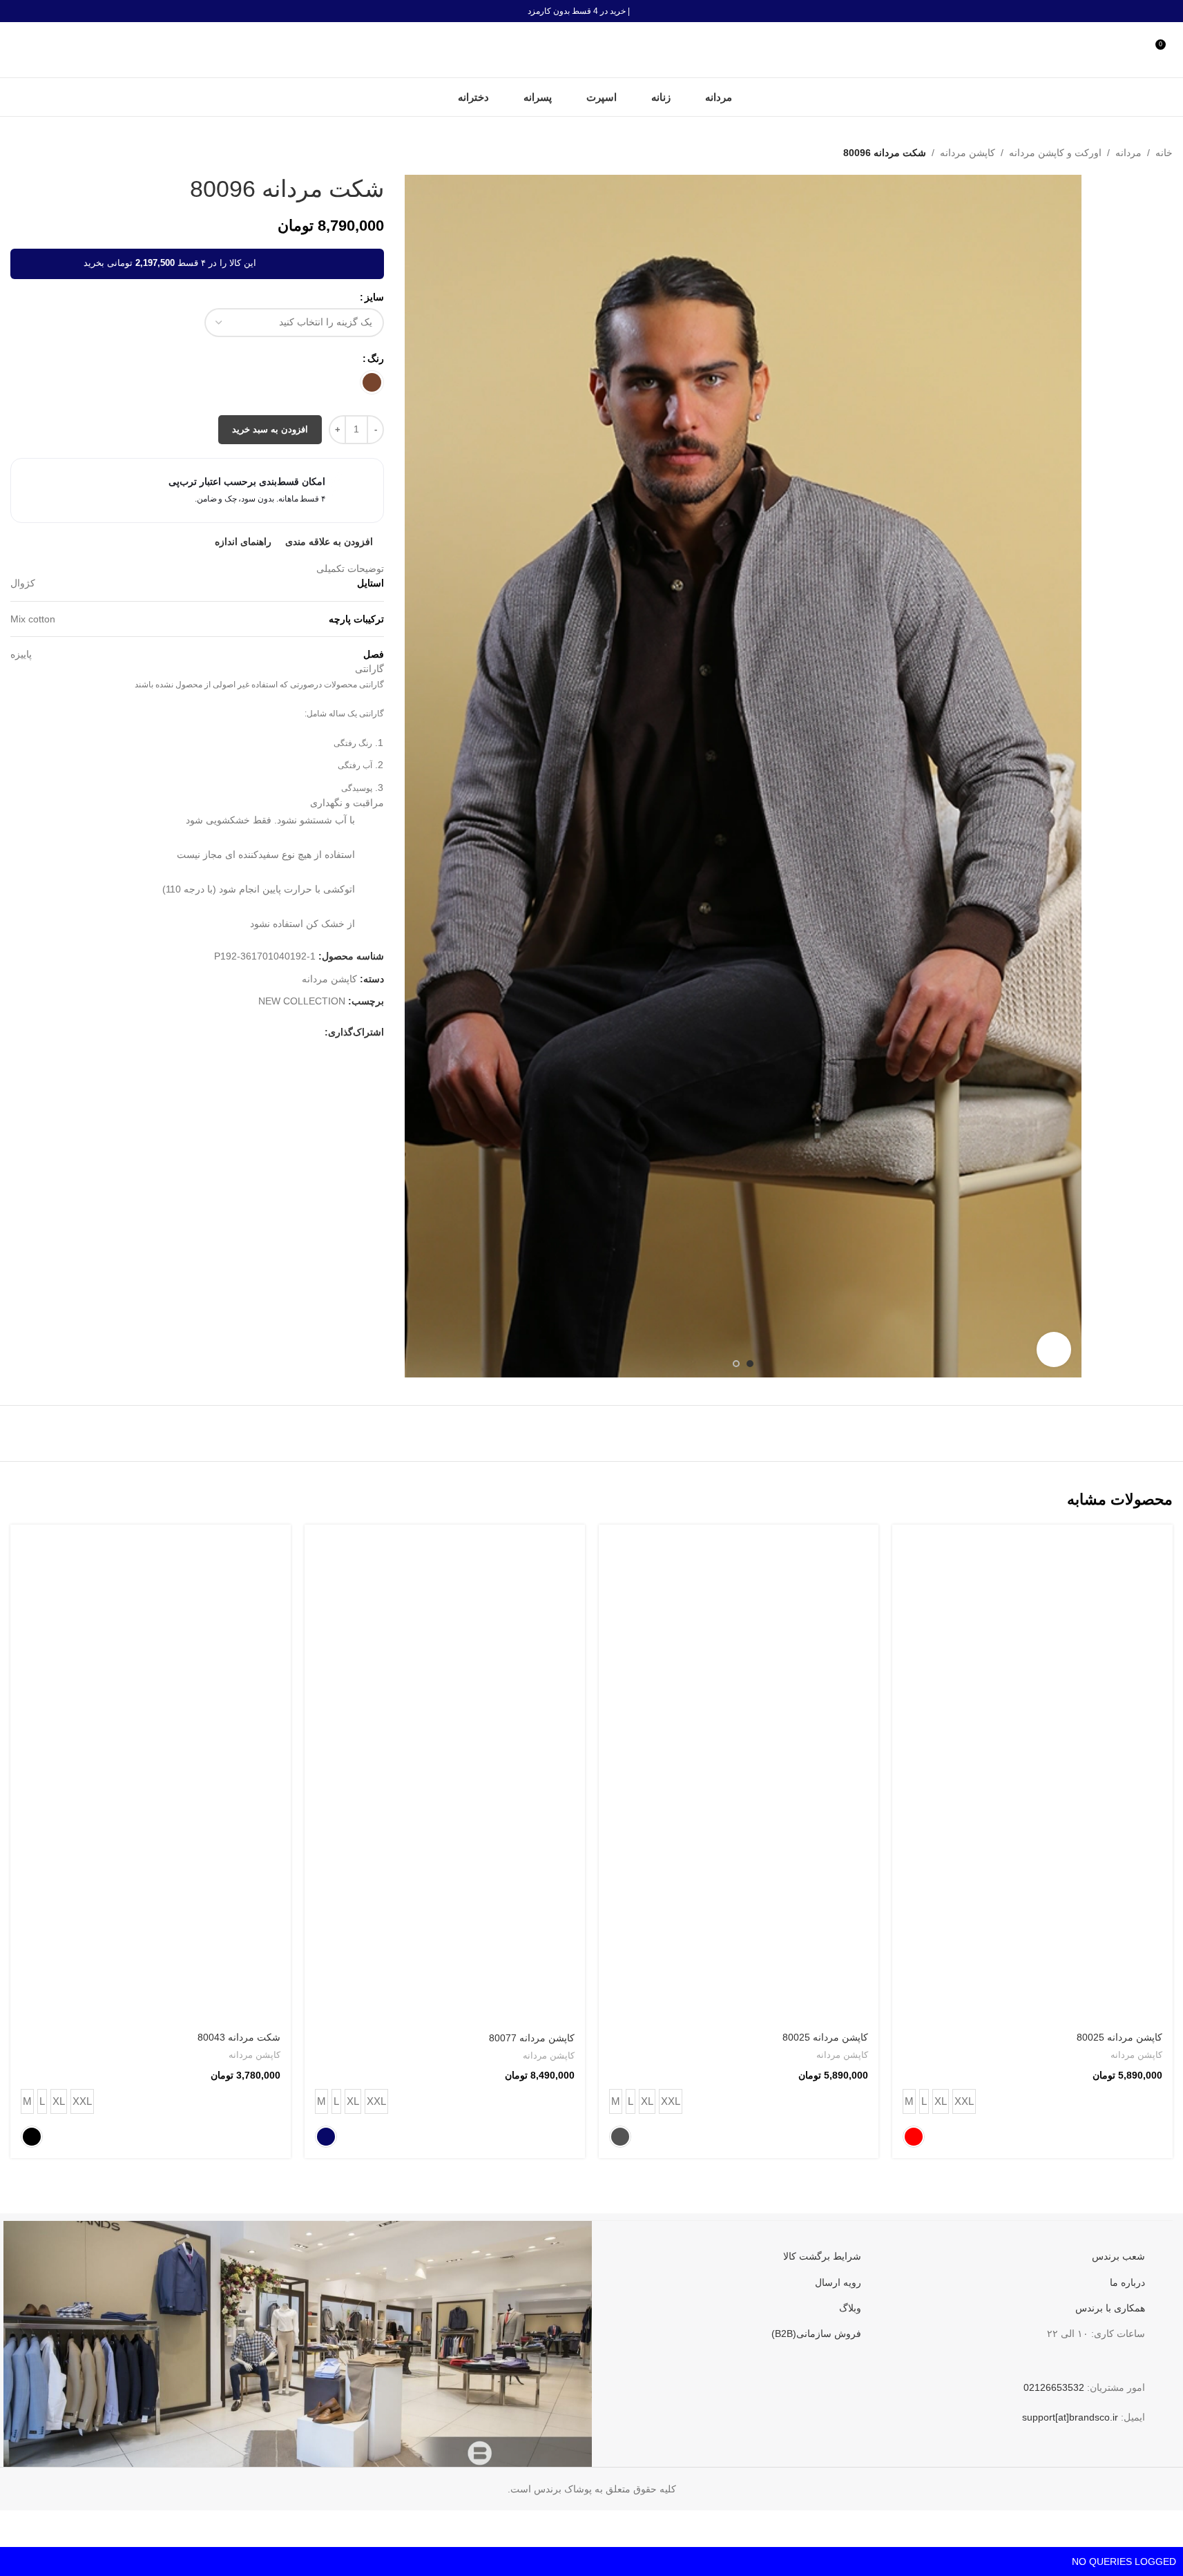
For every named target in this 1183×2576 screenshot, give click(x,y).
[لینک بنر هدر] (591, 11)
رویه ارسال (838, 2282)
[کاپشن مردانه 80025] (1032, 1774)
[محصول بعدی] (19, 153)
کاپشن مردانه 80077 (532, 2038)
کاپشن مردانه (968, 153)
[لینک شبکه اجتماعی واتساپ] (233, 1032)
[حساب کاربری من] (1138, 50)
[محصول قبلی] (52, 153)
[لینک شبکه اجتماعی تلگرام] (217, 1032)
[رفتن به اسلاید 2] (736, 1364)
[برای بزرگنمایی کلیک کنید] (1054, 1349)
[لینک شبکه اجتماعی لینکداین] (250, 1032)
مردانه (1128, 153)
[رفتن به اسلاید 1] (750, 1364)
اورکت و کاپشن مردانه (1055, 153)
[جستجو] (16, 50)
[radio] (372, 382)
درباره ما (1127, 2282)
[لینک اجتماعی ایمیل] (283, 1032)
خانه (1164, 153)
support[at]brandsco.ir (1070, 2417)
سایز (374, 297)
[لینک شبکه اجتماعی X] (300, 1032)
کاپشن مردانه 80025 (1119, 2037)
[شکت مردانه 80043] (151, 1774)
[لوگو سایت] (592, 49)
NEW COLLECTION (302, 1001)
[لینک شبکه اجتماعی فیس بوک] (316, 1032)
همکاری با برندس (1110, 2308)
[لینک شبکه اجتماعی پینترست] (267, 1032)
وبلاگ (850, 2308)
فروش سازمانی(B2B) (816, 2334)
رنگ (376, 359)
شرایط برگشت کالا (822, 2256)
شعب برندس (1118, 2256)
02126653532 (1054, 2387)
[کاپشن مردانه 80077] (445, 1774)
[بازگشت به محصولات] (35, 153)
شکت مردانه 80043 (239, 2037)
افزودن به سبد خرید (270, 429)
